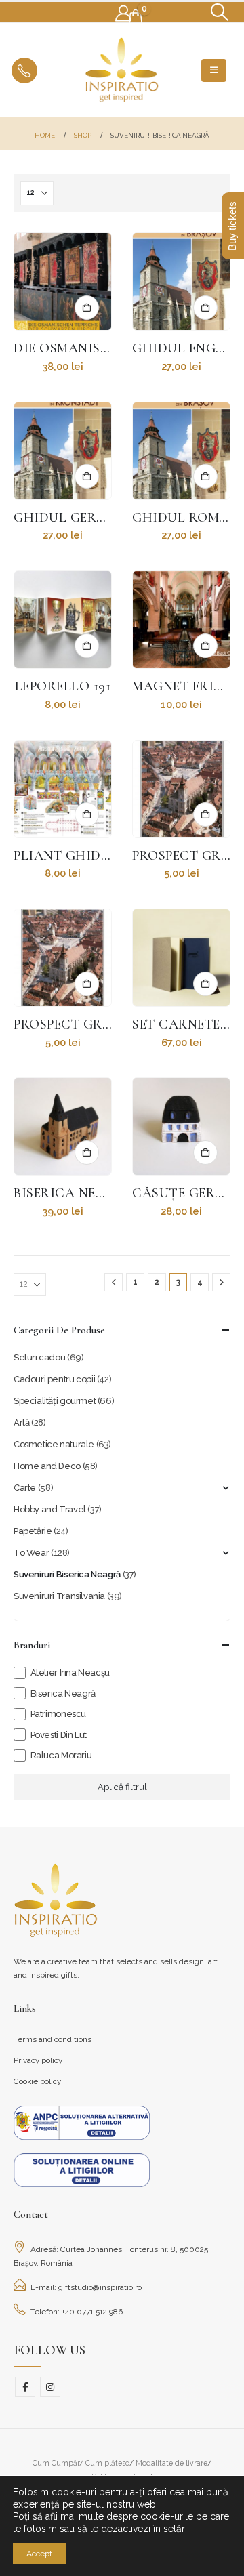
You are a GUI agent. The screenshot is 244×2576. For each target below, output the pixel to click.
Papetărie (33, 1531)
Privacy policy (38, 2060)
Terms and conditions (53, 2039)
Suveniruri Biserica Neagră (67, 1574)
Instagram (50, 2387)
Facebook (25, 2387)
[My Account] (123, 14)
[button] (220, 12)
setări (175, 2529)
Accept (39, 2554)
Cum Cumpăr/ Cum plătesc (81, 2463)
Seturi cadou (39, 1357)
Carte (25, 1488)
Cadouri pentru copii (54, 1379)
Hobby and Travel (50, 1509)
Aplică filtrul (122, 1787)
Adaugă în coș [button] (87, 308)
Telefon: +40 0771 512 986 (77, 2312)
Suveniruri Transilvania (59, 1596)
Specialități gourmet (55, 1401)
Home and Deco (47, 1466)
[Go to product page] (63, 282)
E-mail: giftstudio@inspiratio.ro (86, 2287)
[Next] (221, 1282)
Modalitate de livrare (171, 2463)
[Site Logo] (122, 70)
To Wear (31, 1553)
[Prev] (114, 1282)
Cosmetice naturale (54, 1444)
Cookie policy (37, 2081)
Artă (21, 1422)
